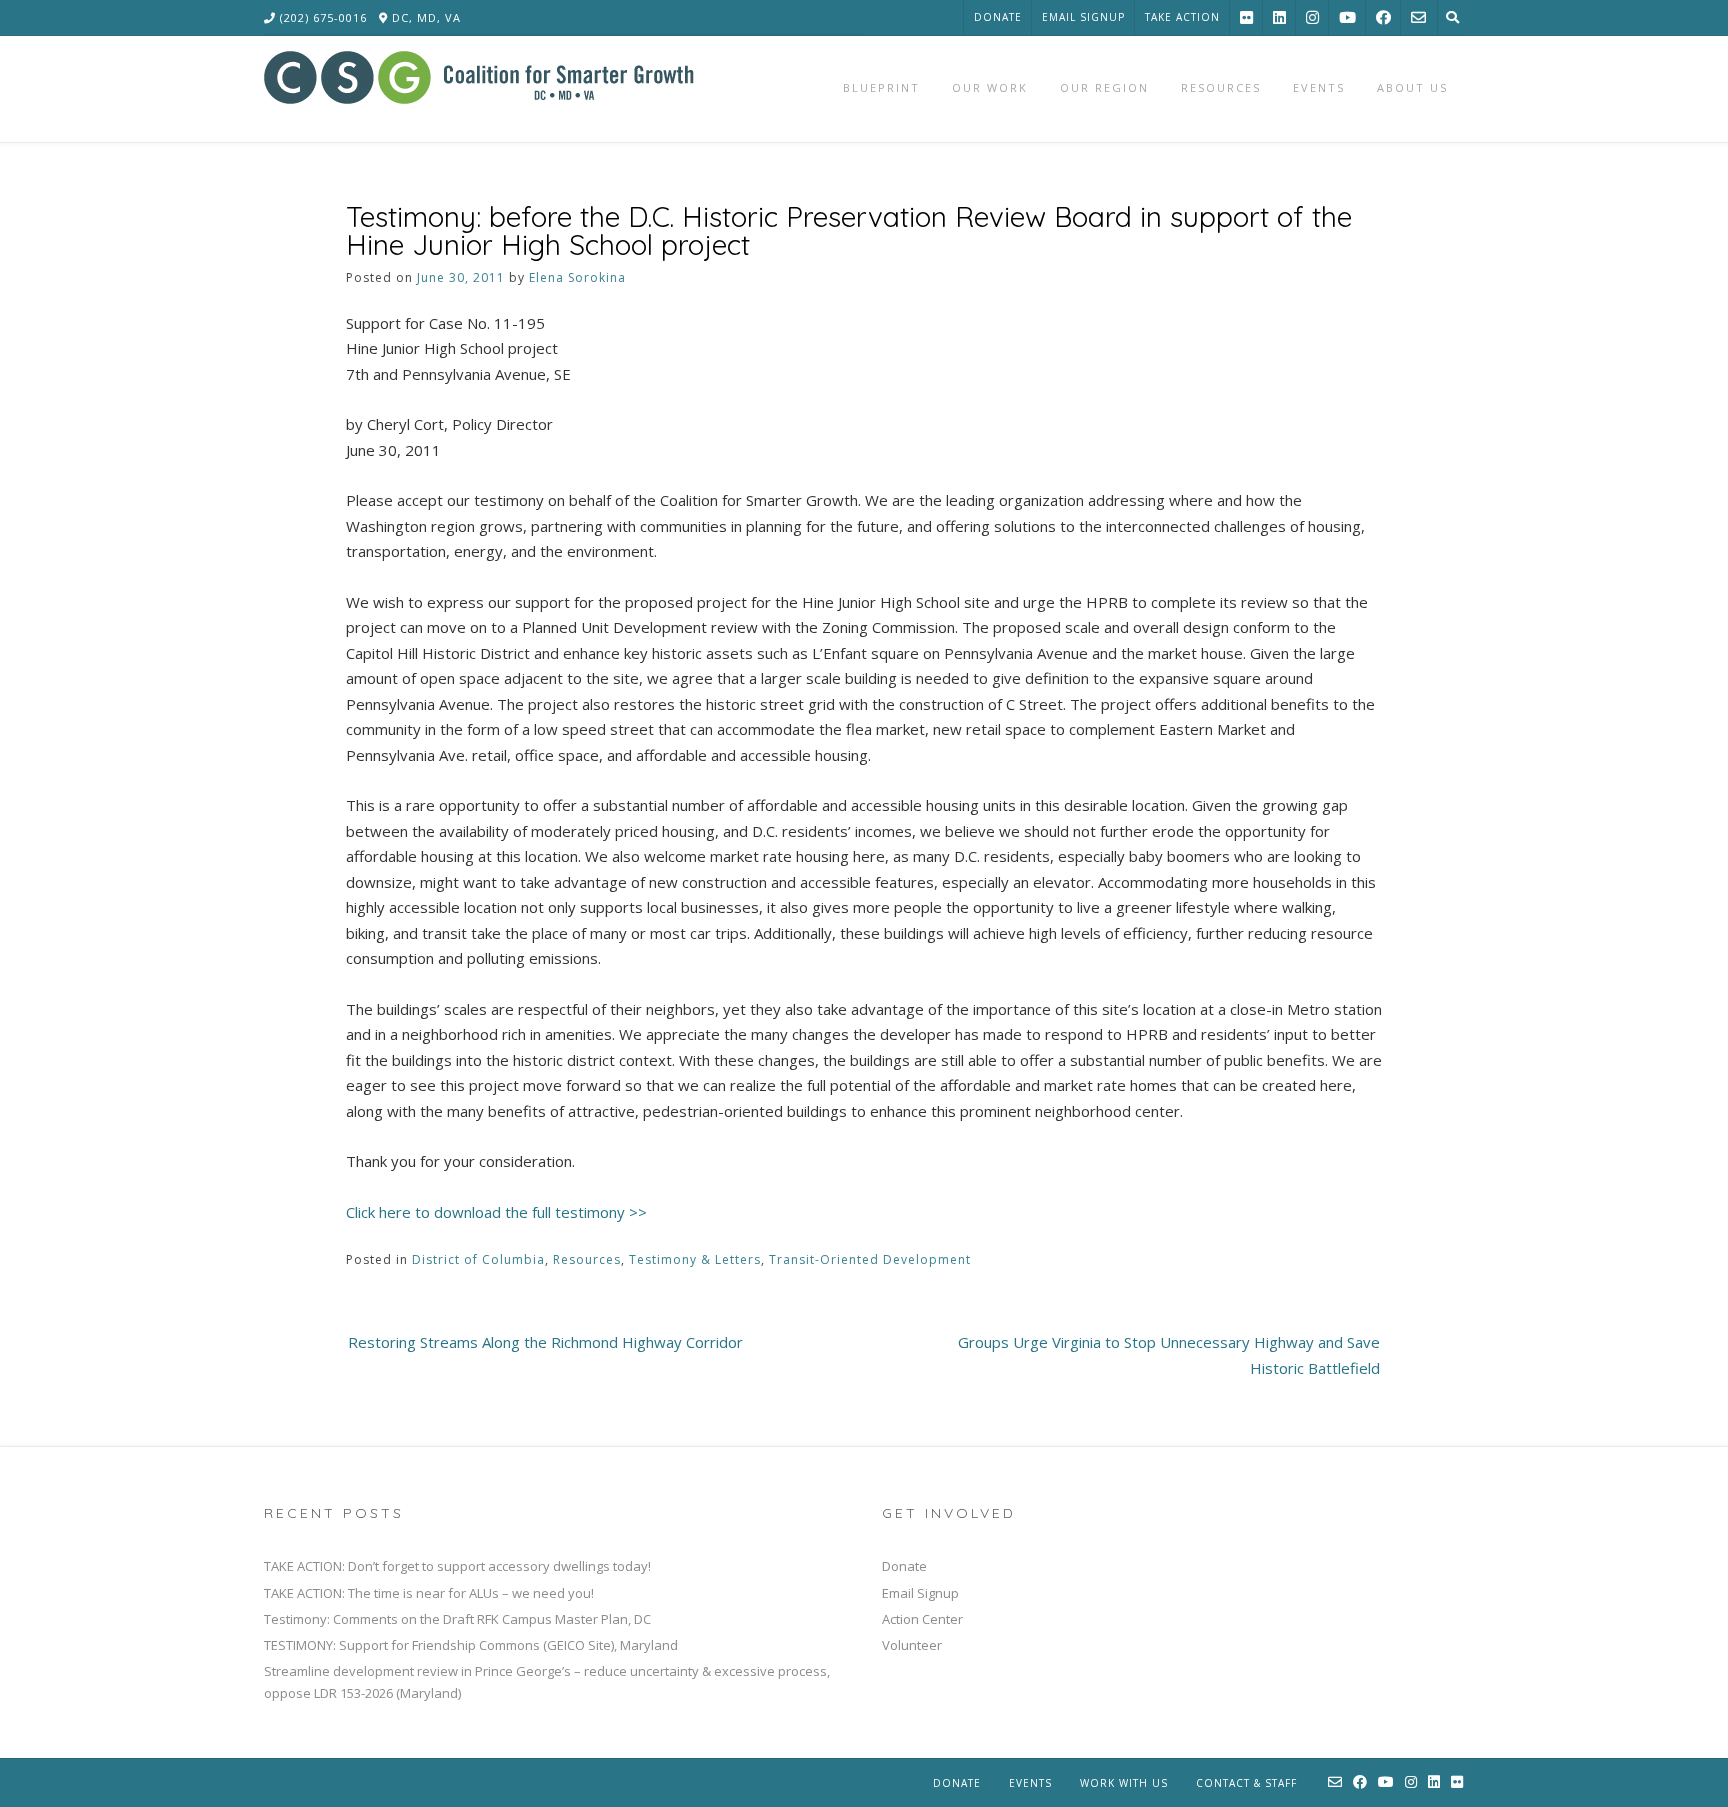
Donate (998, 17)
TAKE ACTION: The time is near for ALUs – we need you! (429, 1593)
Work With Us (1124, 1783)
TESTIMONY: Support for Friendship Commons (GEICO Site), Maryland (471, 1645)
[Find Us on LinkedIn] (1279, 17)
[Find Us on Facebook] (1383, 17)
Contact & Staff (1246, 1783)
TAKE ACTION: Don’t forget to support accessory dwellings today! (457, 1566)
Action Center (922, 1619)
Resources (587, 1259)
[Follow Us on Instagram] (1312, 17)
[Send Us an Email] (1418, 17)
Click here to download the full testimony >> (496, 1212)
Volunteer (912, 1645)
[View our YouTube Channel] (1347, 17)
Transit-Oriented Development (870, 1259)
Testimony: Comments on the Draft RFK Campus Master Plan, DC (457, 1619)
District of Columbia (478, 1259)
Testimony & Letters (695, 1259)
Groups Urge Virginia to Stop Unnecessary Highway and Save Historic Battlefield (1169, 1355)
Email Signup (1083, 17)
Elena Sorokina (577, 277)
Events (1030, 1783)
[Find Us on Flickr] (1246, 17)
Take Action (1182, 17)
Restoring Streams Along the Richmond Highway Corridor (545, 1342)
